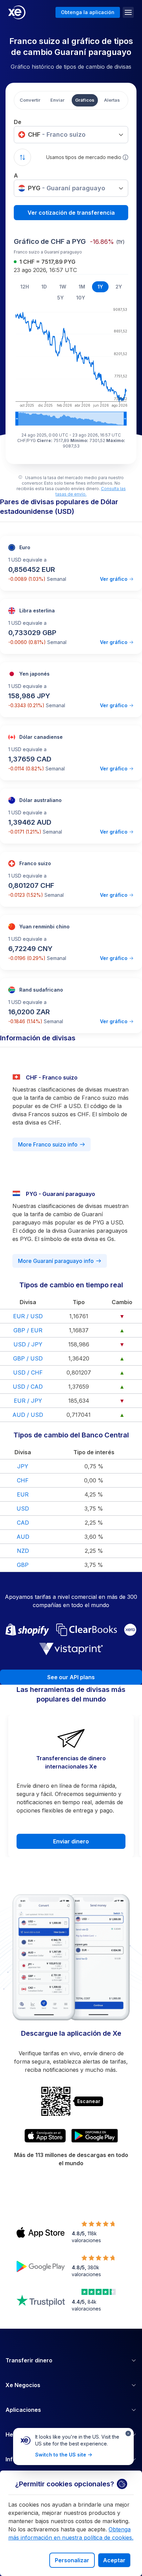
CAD (23, 1523)
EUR (23, 1494)
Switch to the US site (61, 2455)
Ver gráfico (114, 579)
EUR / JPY (28, 1401)
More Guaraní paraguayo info (56, 1261)
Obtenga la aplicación (88, 12)
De (18, 122)
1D (44, 287)
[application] (71, 365)
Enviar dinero (71, 1841)
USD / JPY (28, 1344)
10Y (81, 298)
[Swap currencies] (22, 157)
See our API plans (71, 1677)
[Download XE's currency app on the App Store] (45, 2136)
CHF (23, 1480)
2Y (119, 287)
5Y (60, 298)
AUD (23, 1537)
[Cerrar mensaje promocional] (128, 2433)
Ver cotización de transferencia (71, 213)
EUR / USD (28, 1316)
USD (23, 1509)
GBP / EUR (28, 1330)
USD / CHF (28, 1372)
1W (63, 287)
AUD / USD (28, 1415)
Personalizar (72, 2560)
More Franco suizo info (48, 1144)
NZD (23, 1551)
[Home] (17, 12)
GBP (23, 1565)
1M (82, 287)
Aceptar (114, 2560)
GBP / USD (28, 1358)
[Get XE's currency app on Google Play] (95, 2136)
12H (25, 287)
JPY (23, 1466)
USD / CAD (28, 1387)
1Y (100, 287)
